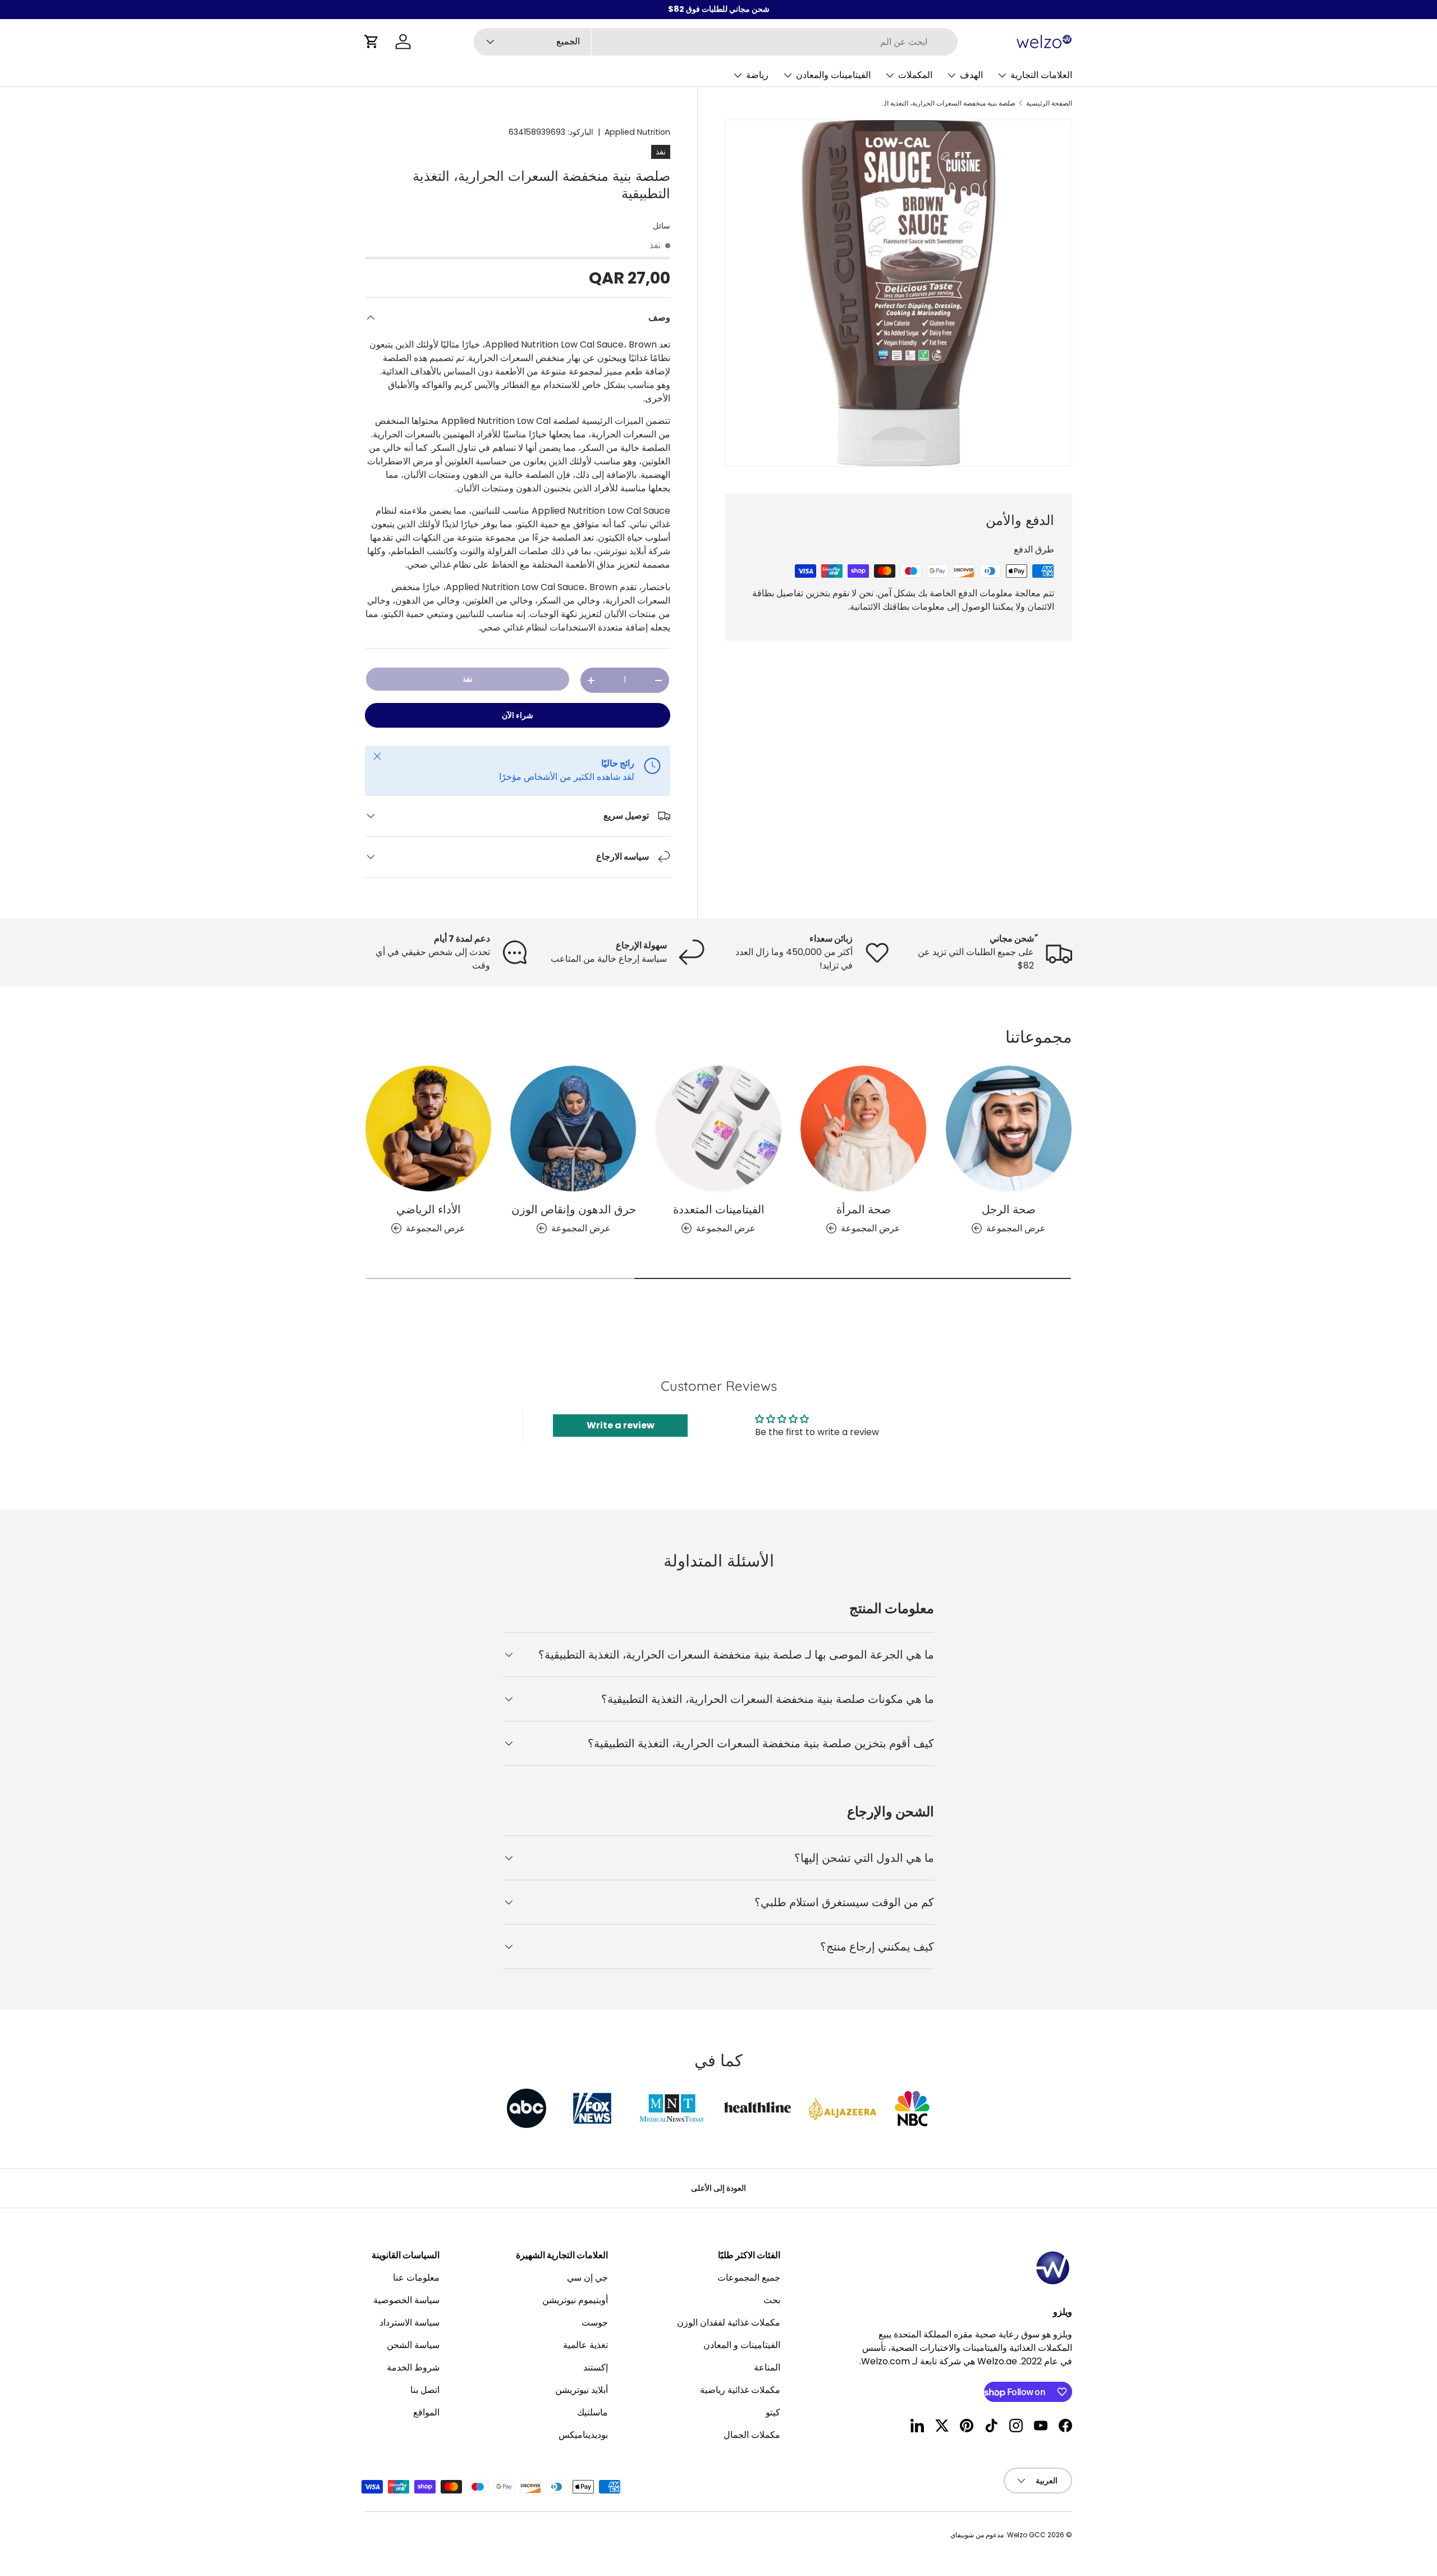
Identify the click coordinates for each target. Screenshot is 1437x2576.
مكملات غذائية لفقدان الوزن (729, 2322)
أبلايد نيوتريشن (582, 2390)
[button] (372, 42)
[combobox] (716, 42)
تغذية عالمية (585, 2345)
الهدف (971, 75)
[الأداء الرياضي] (428, 1129)
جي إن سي (587, 2278)
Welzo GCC (1026, 2535)
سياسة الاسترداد (409, 2322)
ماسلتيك (592, 2412)
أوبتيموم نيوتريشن (575, 2300)
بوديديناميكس (583, 2435)
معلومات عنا (416, 2278)
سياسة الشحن (413, 2345)
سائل (662, 226)
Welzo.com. (885, 2361)
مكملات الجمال (752, 2435)
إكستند (596, 2367)
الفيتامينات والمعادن (833, 75)
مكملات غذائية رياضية (740, 2390)
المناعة (767, 2367)
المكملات (915, 75)
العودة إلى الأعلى (718, 2188)
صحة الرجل (1009, 1209)
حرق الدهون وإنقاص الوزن (574, 1209)
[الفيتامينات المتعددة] (718, 1129)
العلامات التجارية (1041, 75)
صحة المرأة (864, 1209)
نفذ (468, 679)
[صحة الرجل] (1009, 1129)
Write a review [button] (621, 1425)
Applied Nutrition (637, 132)
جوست (595, 2322)
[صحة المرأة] (863, 1129)
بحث (772, 2300)
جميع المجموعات (749, 2278)
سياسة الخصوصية (406, 2300)
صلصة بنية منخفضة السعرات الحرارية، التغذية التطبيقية (948, 103)
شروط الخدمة (413, 2367)
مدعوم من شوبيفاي (977, 2535)
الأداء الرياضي (429, 1209)
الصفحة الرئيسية (1049, 103)
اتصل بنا (425, 2390)
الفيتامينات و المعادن (742, 2345)
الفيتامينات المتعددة (719, 1209)
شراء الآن (518, 715)
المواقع (426, 2412)
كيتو (773, 2412)
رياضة (757, 75)
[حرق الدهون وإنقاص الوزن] (573, 1129)
